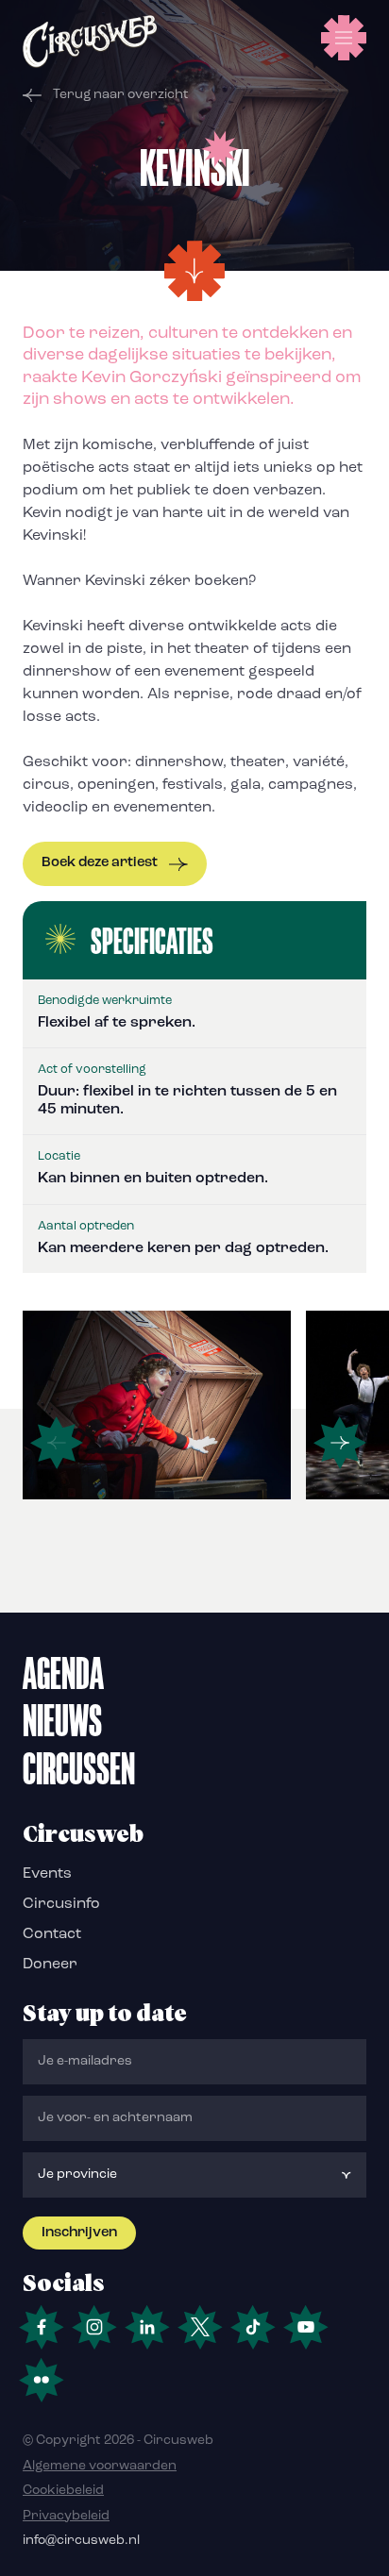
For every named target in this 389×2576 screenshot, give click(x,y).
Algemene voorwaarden (100, 2466)
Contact (52, 1934)
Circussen (79, 1768)
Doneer (50, 1965)
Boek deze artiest (100, 863)
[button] (340, 1443)
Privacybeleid (66, 2516)
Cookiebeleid (63, 2491)
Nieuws (62, 1720)
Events (47, 1874)
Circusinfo (61, 1904)
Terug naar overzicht (121, 95)
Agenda (63, 1673)
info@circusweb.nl (81, 2541)
